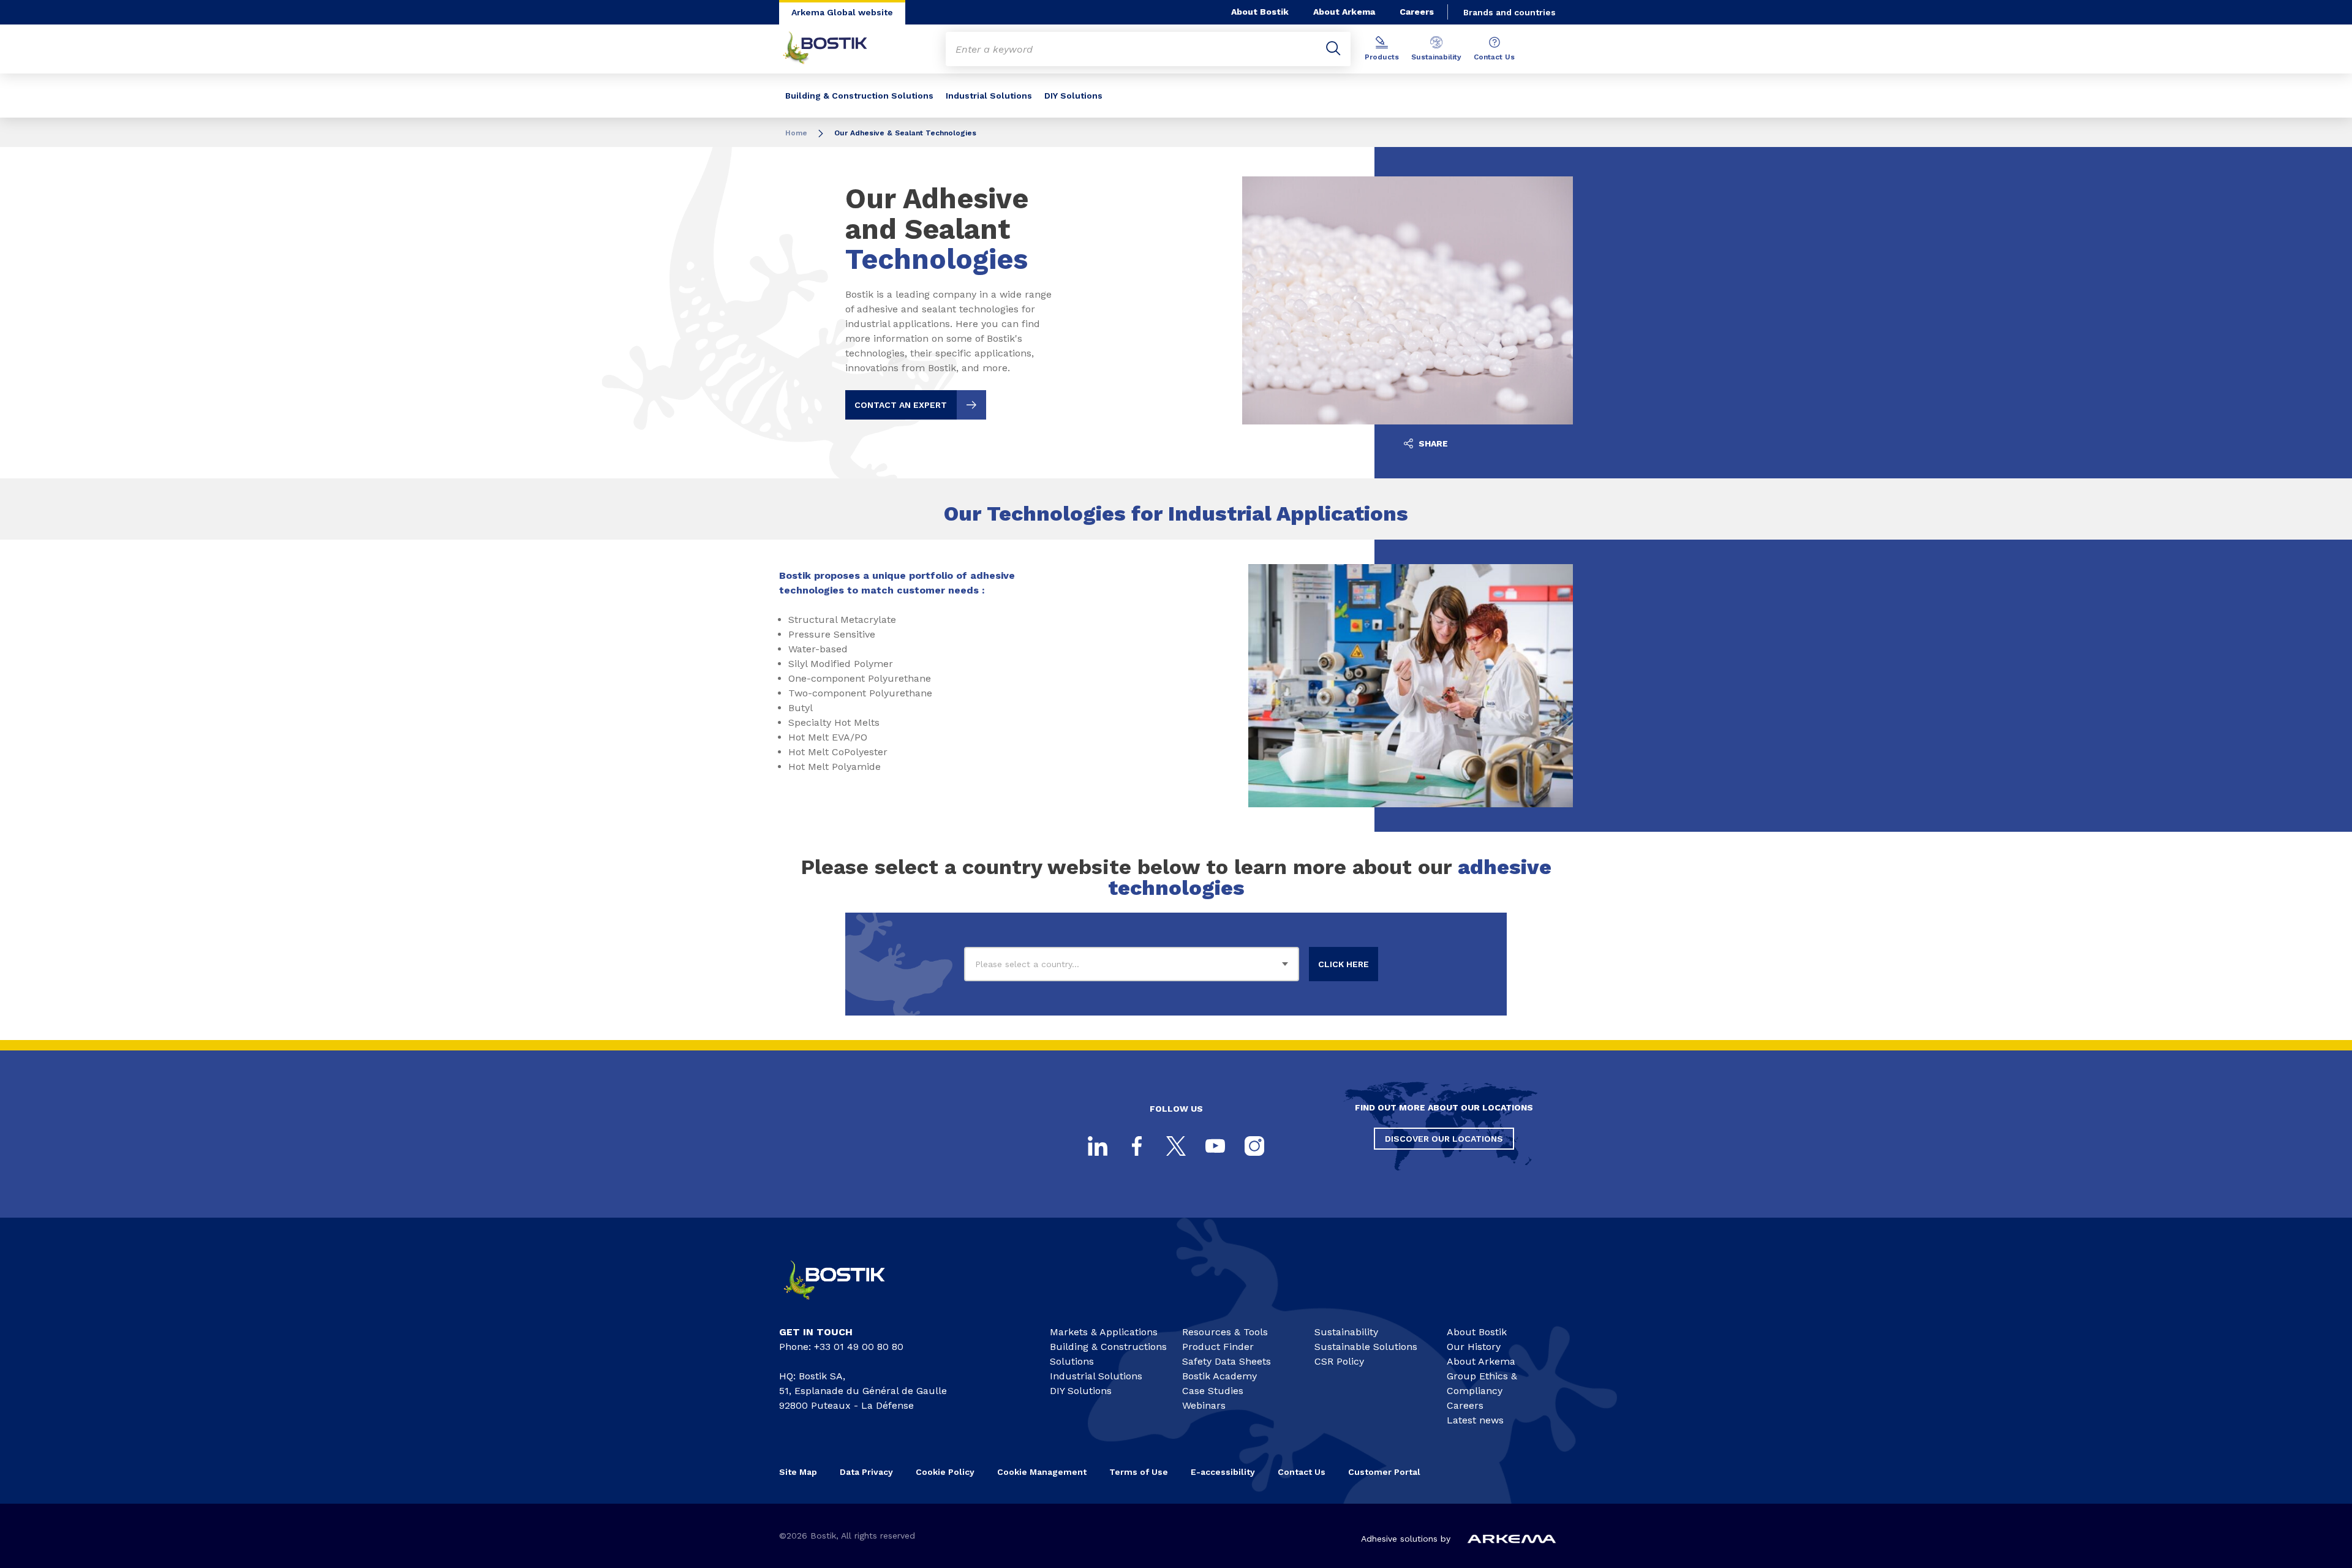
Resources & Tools (1225, 1332)
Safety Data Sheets (1227, 1361)
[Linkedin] (1098, 1146)
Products (1382, 57)
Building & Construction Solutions (859, 96)
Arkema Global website (842, 12)
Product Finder (1218, 1347)
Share (1432, 443)
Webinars (1204, 1405)
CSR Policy (1339, 1361)
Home (796, 133)
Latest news (1475, 1420)
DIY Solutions (1073, 96)
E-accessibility (1223, 1472)
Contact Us (1494, 57)
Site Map (798, 1472)
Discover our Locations (1444, 1139)
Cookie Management (1042, 1472)
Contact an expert (901, 405)
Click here (1344, 964)
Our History (1474, 1347)
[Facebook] (1137, 1146)
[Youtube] (1215, 1146)
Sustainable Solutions (1366, 1347)
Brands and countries (1510, 12)
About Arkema (1344, 12)
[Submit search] (1333, 49)
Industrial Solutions (989, 96)
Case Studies (1213, 1391)
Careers (1417, 12)
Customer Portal (1385, 1472)
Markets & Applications (1104, 1332)
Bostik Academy (1219, 1376)
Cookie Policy (945, 1472)
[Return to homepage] (834, 49)
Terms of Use (1139, 1472)
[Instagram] (1254, 1146)
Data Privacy (866, 1472)
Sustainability (1436, 57)
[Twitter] (1176, 1146)
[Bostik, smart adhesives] (845, 1305)
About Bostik (1260, 12)
